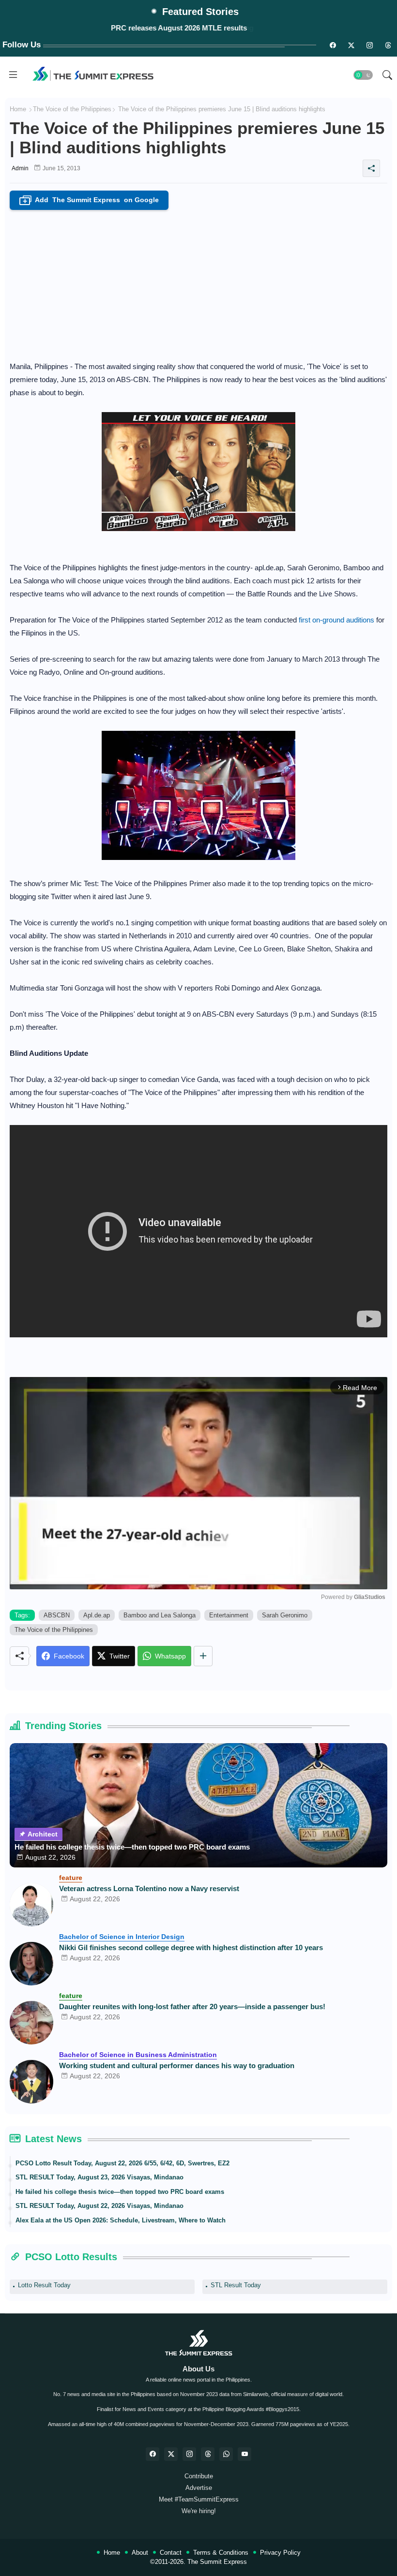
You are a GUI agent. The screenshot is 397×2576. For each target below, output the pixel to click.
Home (18, 109)
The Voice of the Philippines (72, 109)
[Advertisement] (198, 282)
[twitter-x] (171, 2454)
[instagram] (369, 45)
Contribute (199, 2476)
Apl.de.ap (97, 1615)
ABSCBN (57, 1615)
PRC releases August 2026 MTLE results (179, 28)
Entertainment (229, 1615)
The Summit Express (217, 2562)
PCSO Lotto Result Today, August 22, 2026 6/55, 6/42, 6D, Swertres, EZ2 (122, 2163)
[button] (363, 75)
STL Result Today (236, 2285)
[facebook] (153, 2454)
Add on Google (91, 200)
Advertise (199, 2488)
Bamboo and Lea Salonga (160, 1615)
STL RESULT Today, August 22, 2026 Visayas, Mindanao (99, 2206)
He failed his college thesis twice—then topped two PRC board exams (132, 1847)
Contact (171, 2553)
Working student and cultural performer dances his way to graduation (177, 2065)
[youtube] (244, 2454)
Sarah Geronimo (285, 1615)
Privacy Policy (280, 2553)
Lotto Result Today (44, 2285)
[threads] (388, 45)
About (140, 2553)
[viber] (226, 2454)
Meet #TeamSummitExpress (199, 2499)
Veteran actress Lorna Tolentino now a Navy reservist (149, 1888)
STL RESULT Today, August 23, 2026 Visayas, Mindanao (99, 2177)
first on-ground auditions (336, 620)
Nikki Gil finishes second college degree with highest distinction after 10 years (191, 1947)
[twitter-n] (351, 45)
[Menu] (13, 75)
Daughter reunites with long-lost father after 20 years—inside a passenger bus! (192, 2006)
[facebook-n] (333, 45)
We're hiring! (199, 2511)
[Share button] (203, 1656)
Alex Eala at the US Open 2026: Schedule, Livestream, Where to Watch (121, 2220)
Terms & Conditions (221, 2553)
